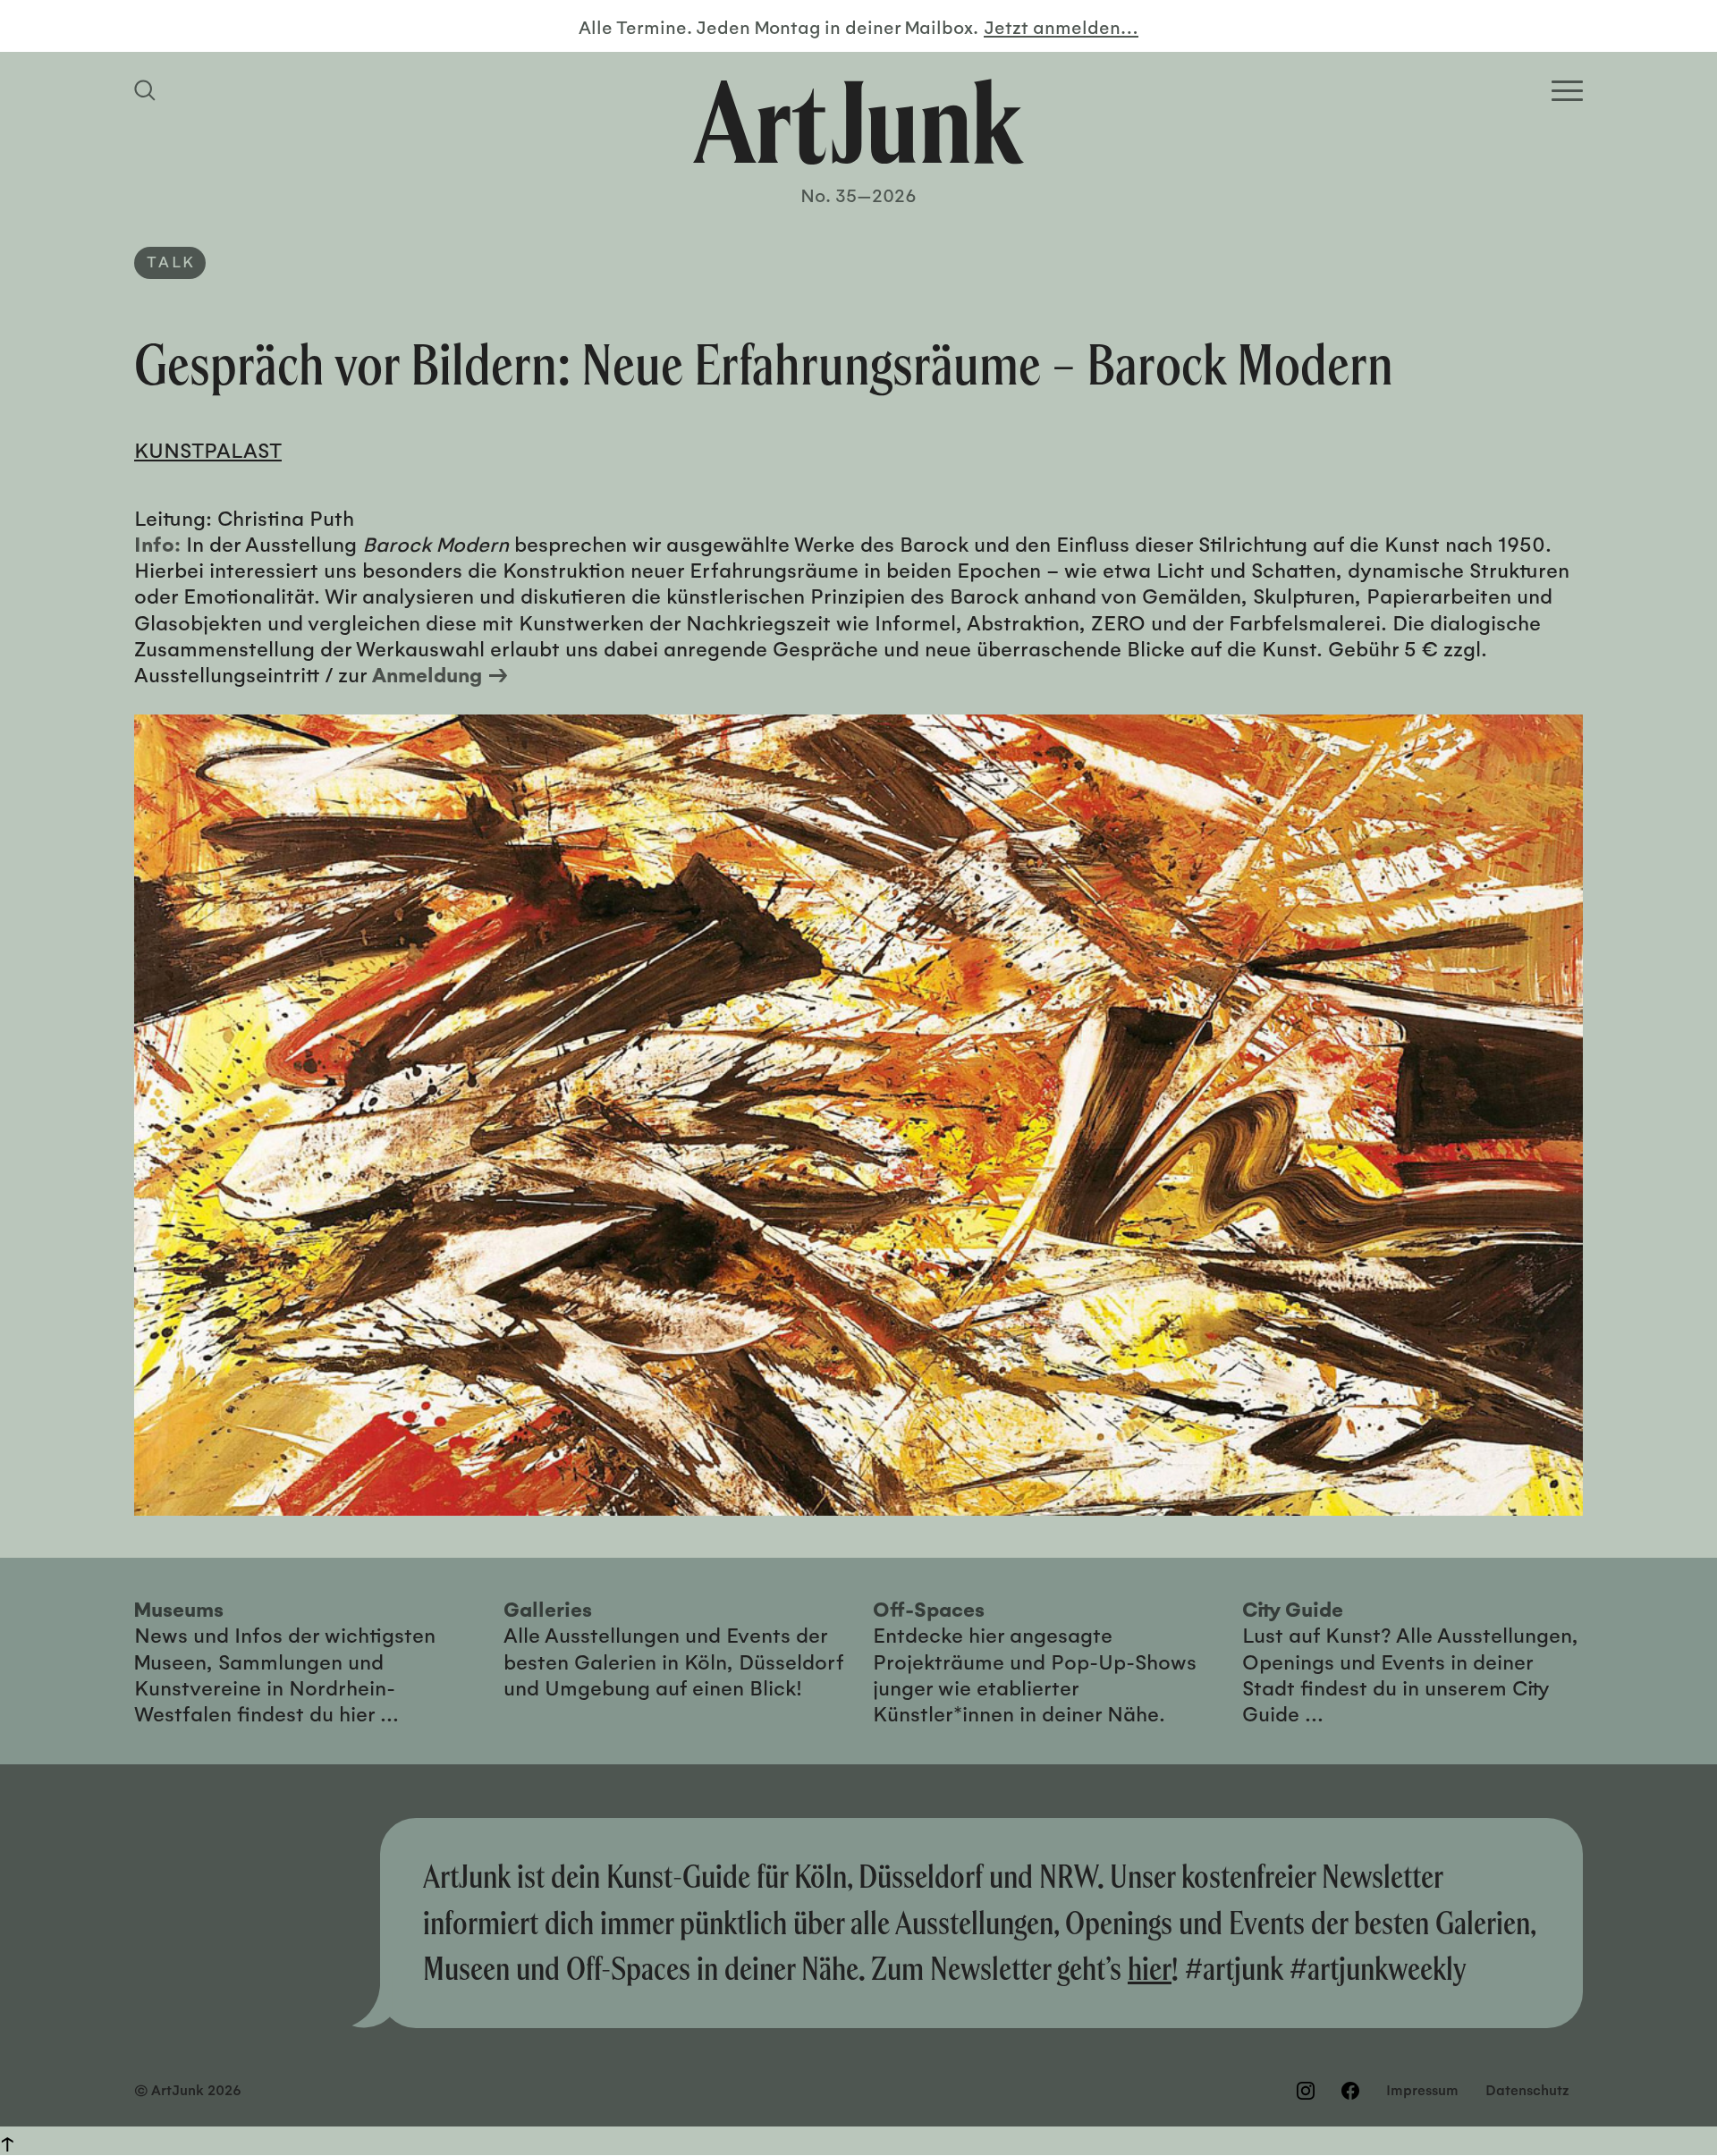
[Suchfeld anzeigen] (148, 90)
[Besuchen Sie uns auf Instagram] (1306, 2091)
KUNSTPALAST (208, 449)
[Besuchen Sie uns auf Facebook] (1350, 2091)
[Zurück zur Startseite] (858, 122)
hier (1150, 1968)
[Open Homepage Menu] (1567, 91)
